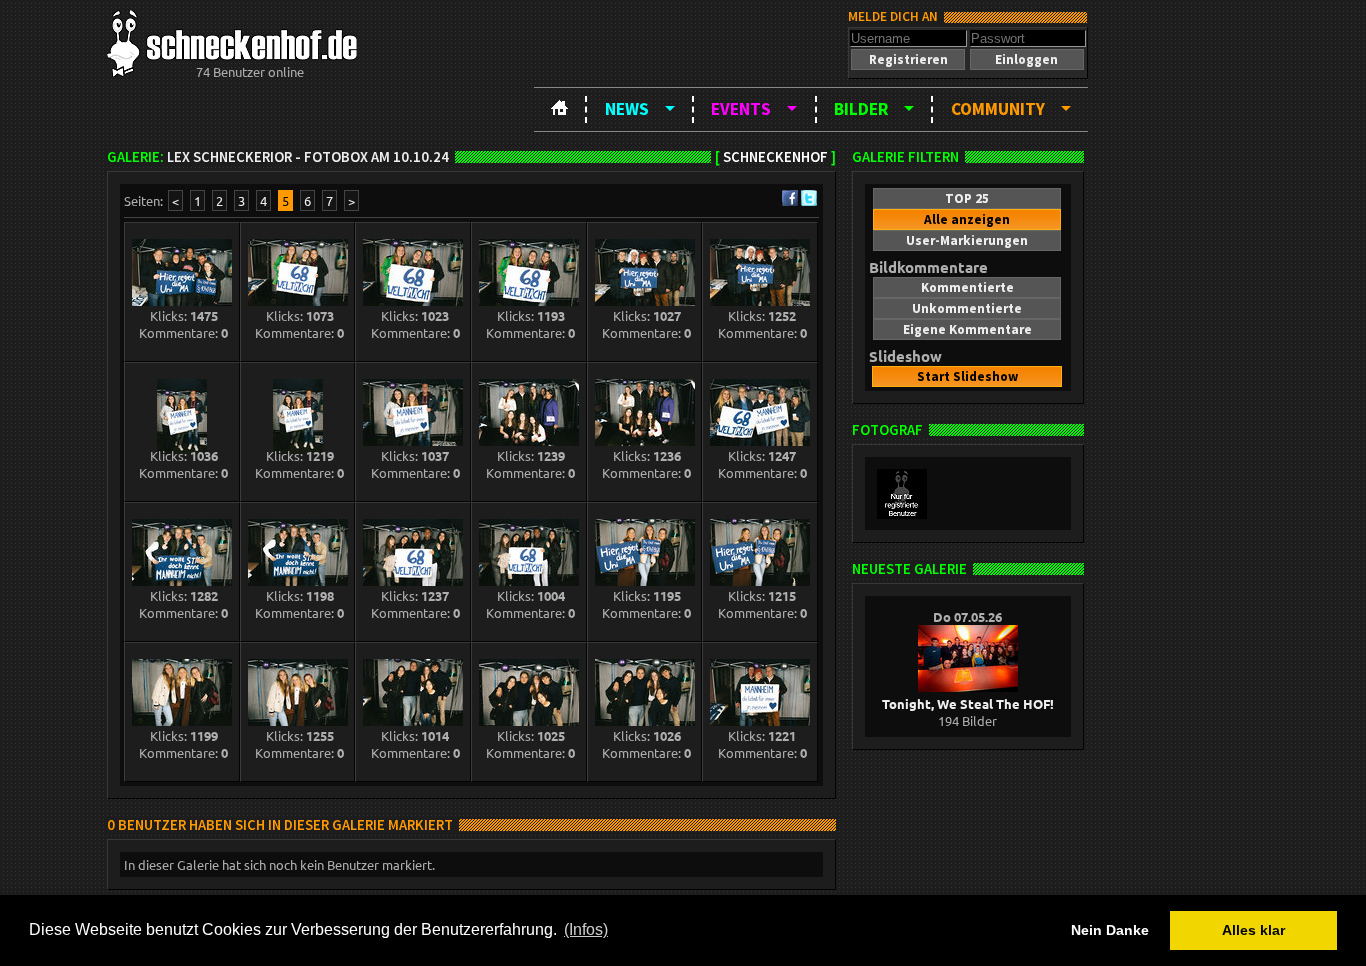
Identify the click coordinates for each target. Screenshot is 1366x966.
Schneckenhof (775, 157)
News (627, 109)
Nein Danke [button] (1110, 930)
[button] (908, 59)
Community (998, 109)
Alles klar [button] (1253, 930)
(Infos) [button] (586, 929)
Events (741, 109)
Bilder (861, 109)
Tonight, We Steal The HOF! (968, 703)
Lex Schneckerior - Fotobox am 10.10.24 (308, 157)
